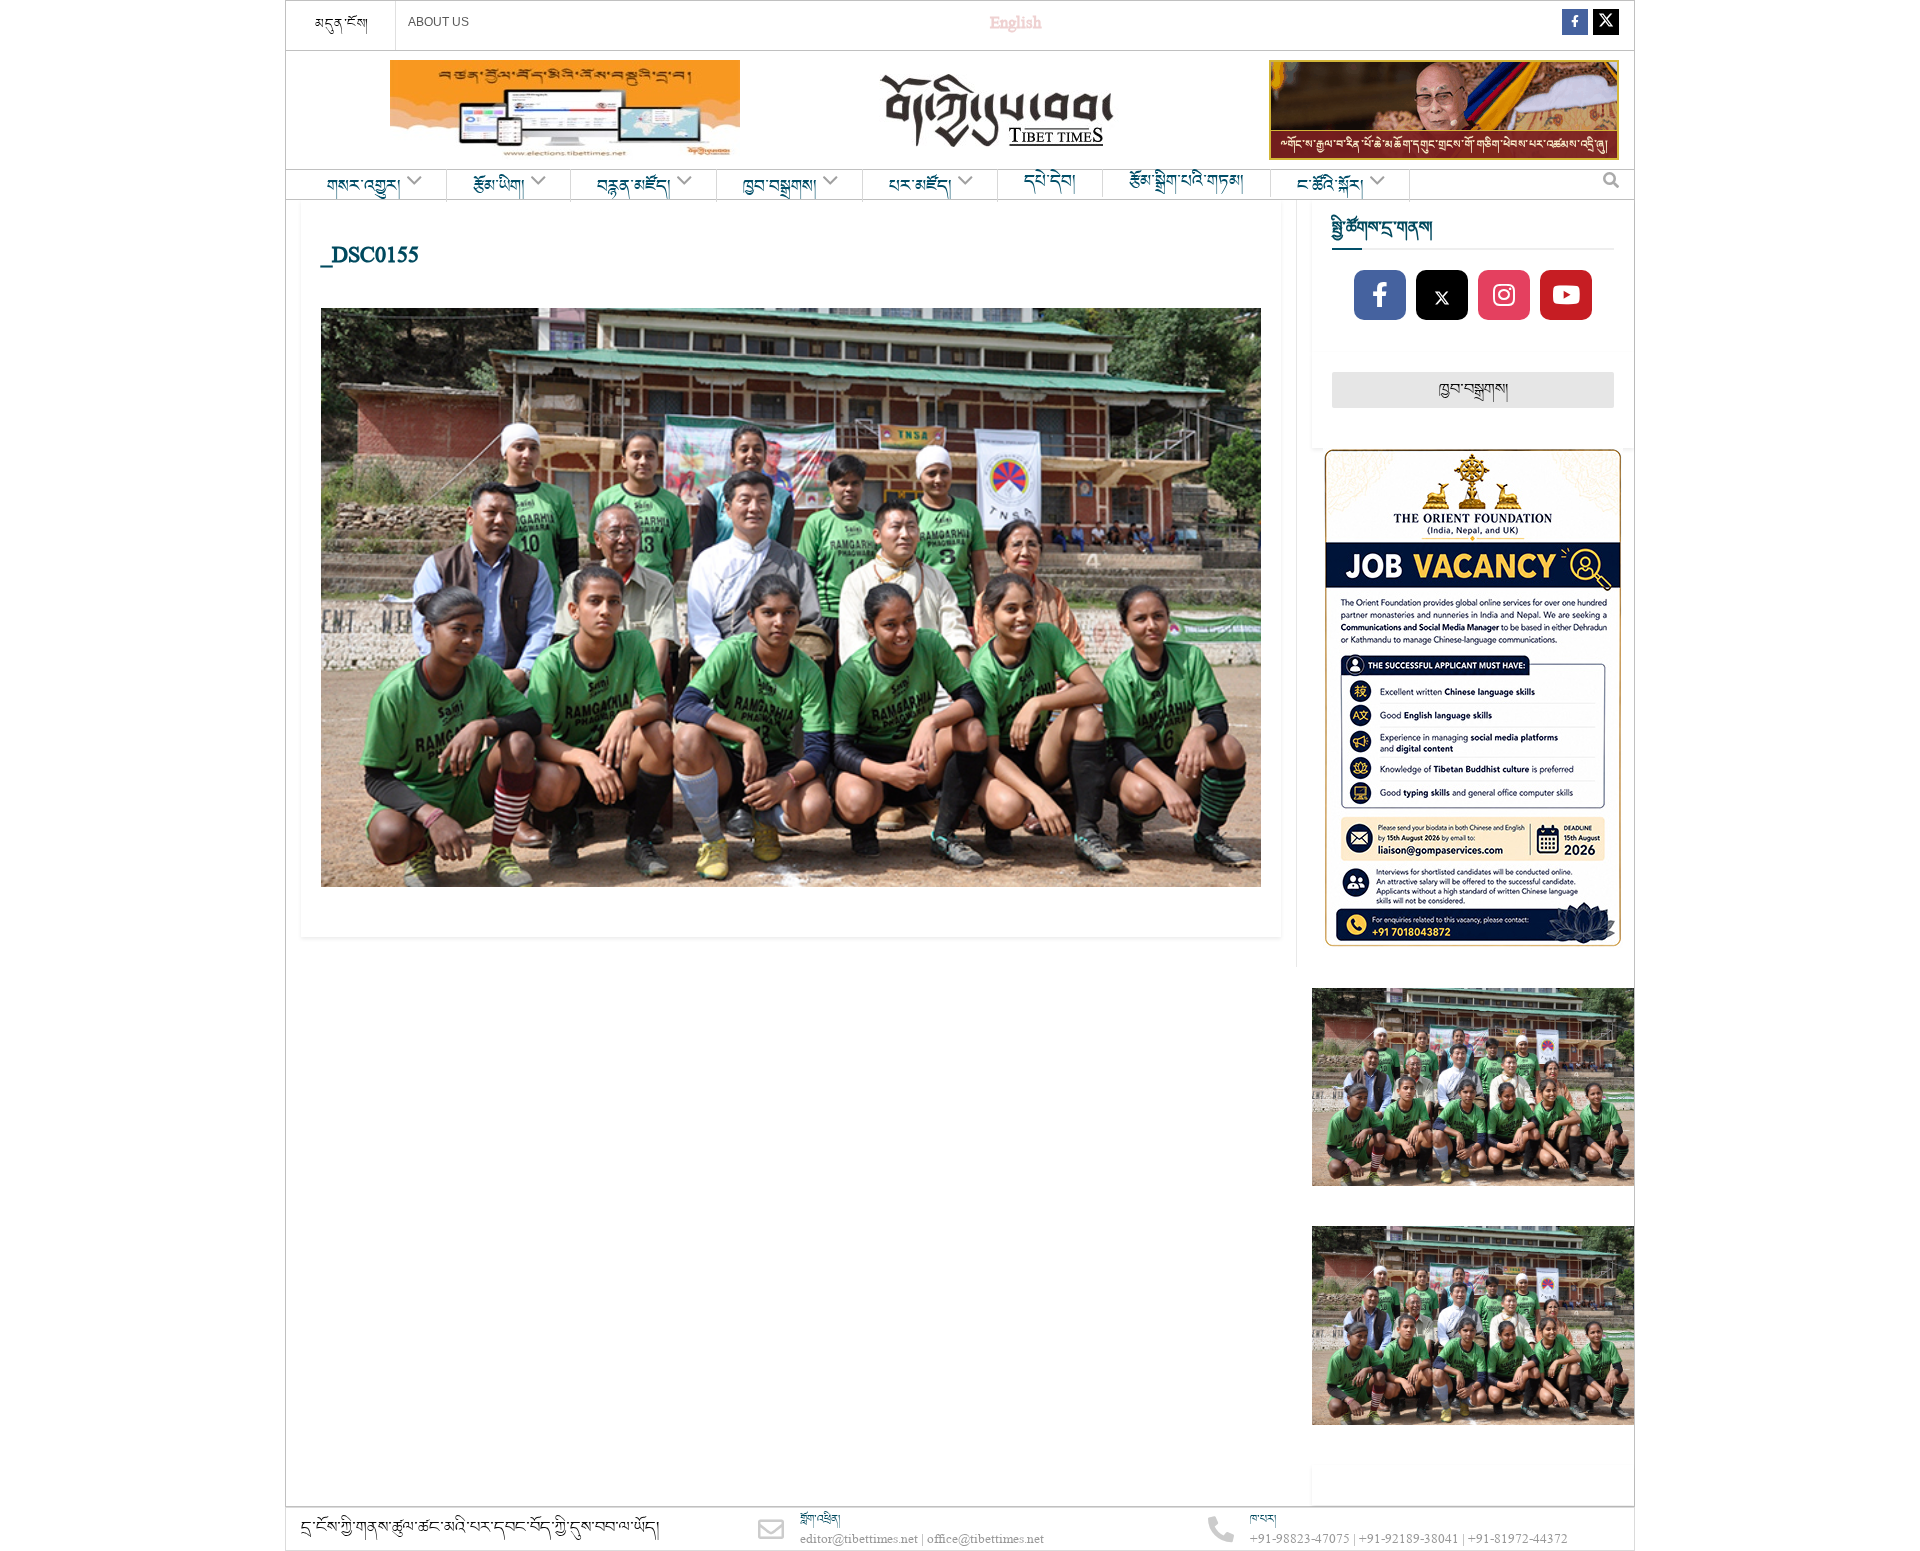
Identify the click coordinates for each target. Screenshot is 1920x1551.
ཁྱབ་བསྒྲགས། (780, 187)
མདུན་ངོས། (342, 24)
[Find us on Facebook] (1575, 25)
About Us (438, 22)
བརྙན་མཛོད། (634, 187)
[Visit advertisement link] (565, 110)
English (1015, 25)
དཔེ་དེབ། (1050, 182)
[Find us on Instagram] (1504, 296)
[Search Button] (1611, 185)
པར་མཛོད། (920, 187)
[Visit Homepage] (999, 110)
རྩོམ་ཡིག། (499, 187)
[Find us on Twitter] (1606, 25)
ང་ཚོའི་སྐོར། (1330, 187)
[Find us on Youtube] (1566, 296)
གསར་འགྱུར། (364, 187)
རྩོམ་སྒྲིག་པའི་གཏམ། (1186, 182)
